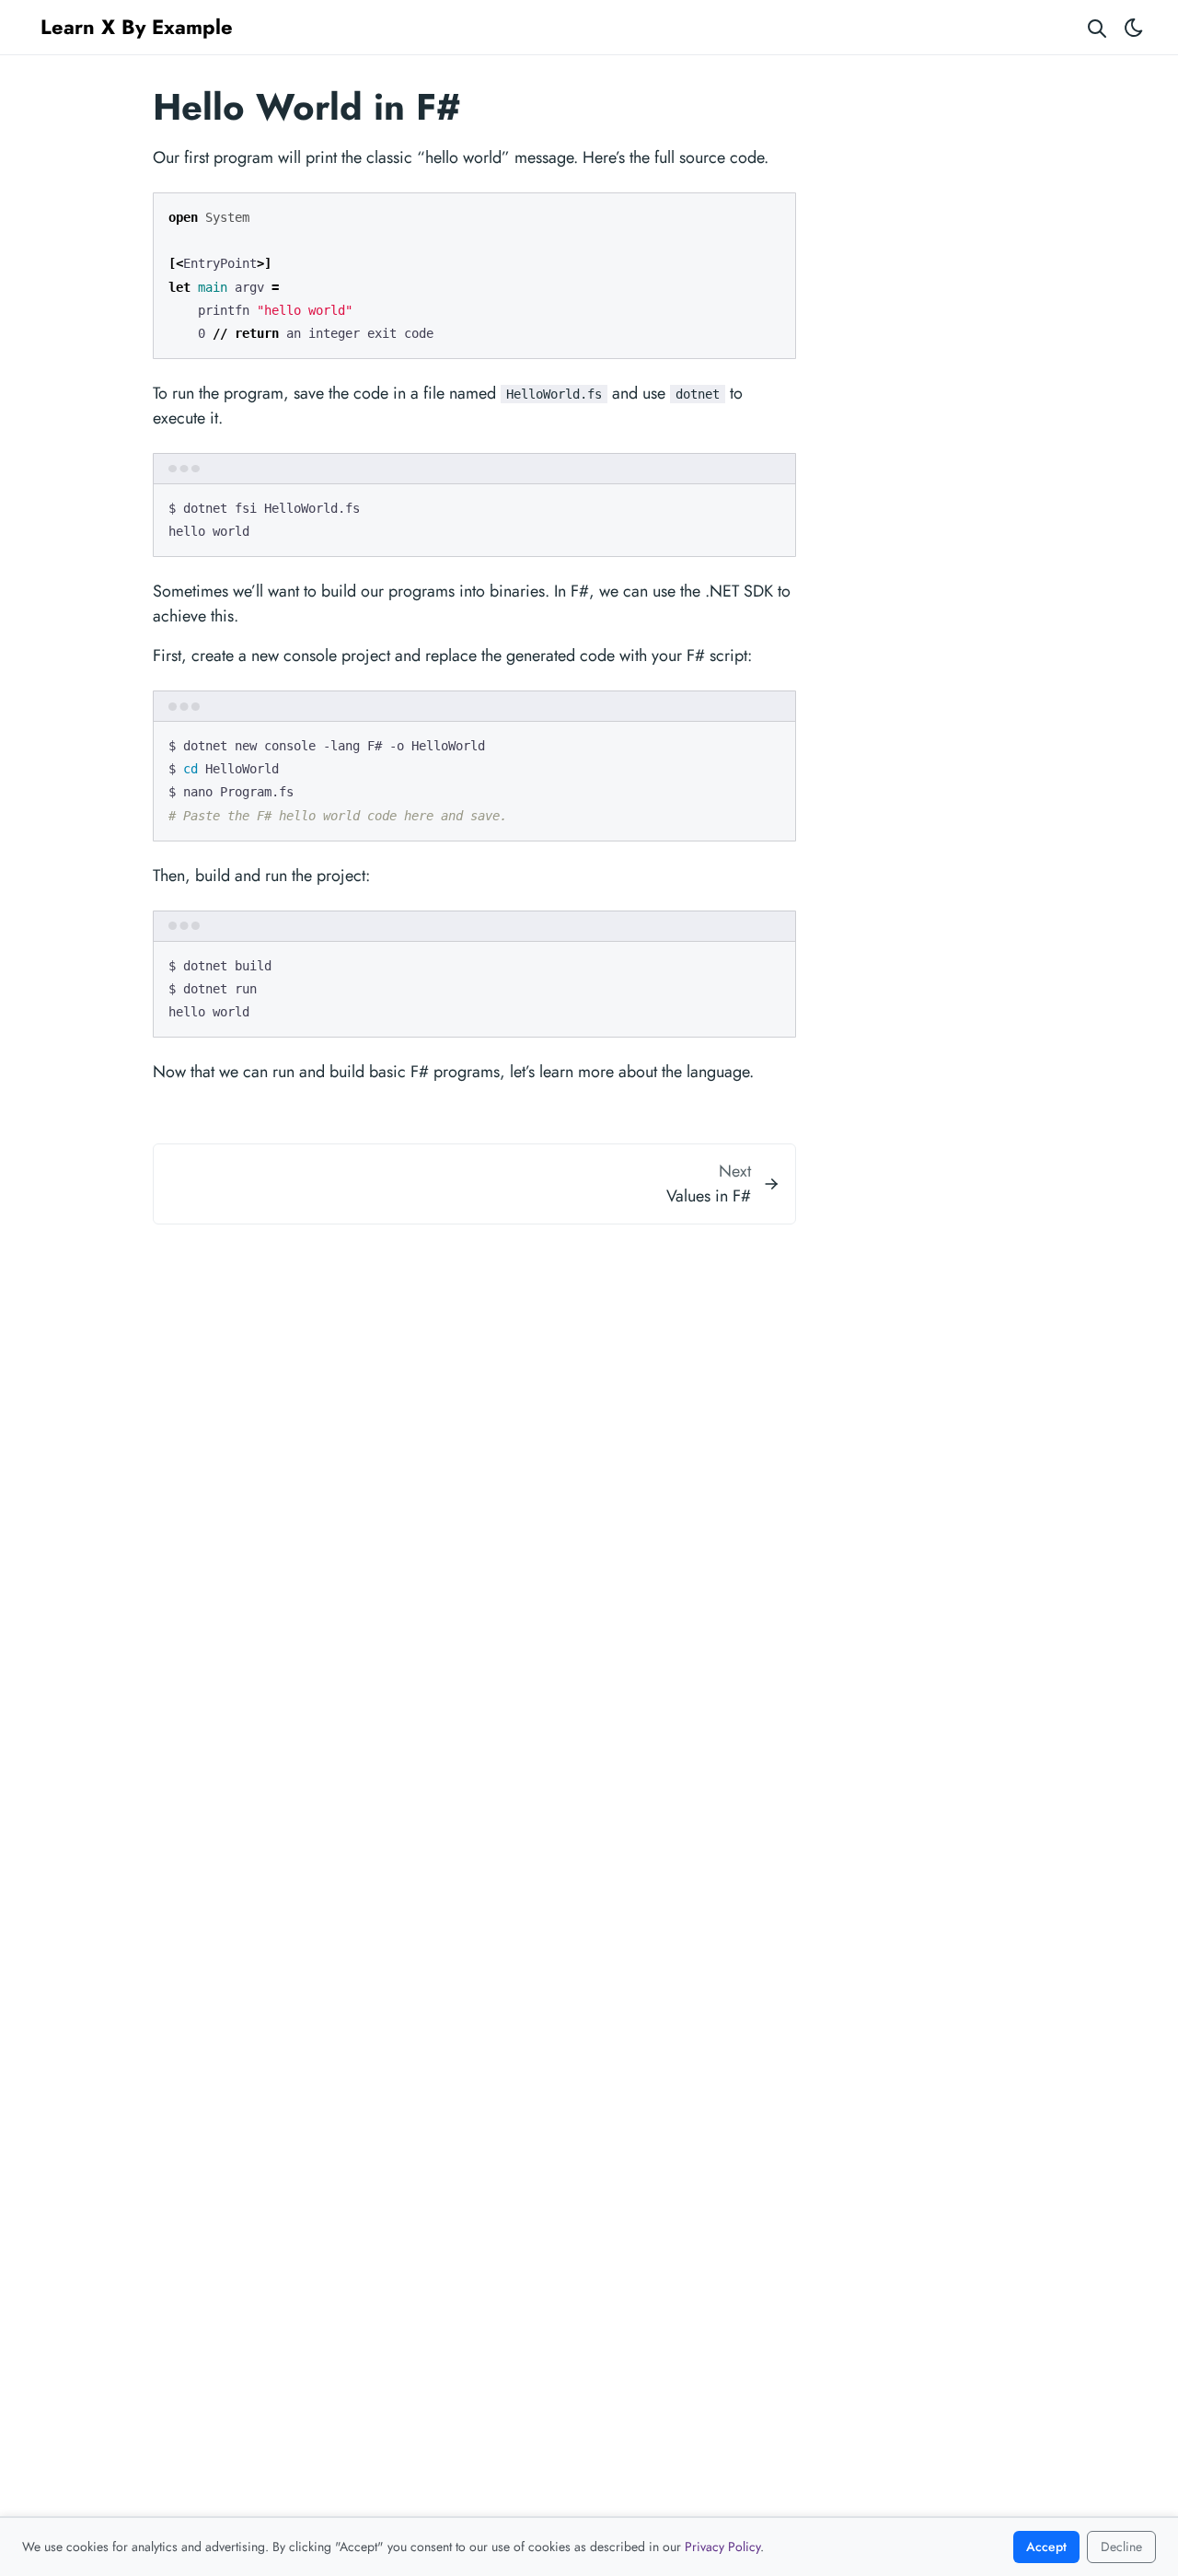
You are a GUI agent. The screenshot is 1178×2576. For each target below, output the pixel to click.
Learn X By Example (137, 27)
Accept (1046, 2547)
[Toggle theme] (1134, 27)
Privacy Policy (722, 2547)
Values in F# (709, 1196)
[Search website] (1097, 27)
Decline (1121, 2547)
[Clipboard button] (773, 214)
